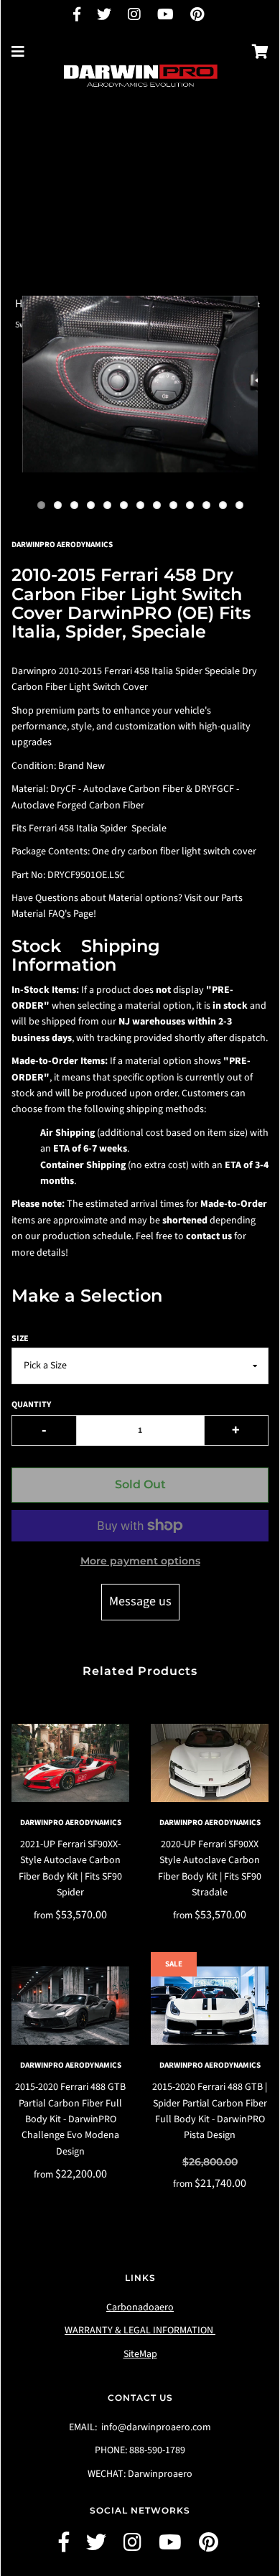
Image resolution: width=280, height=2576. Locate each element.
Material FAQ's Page (52, 914)
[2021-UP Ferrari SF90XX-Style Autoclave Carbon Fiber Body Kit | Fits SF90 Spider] (70, 1763)
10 (190, 505)
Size (20, 1339)
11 (206, 505)
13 (239, 505)
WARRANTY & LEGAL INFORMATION (140, 2330)
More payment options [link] (140, 1561)
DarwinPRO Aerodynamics (71, 1823)
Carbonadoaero (140, 2307)
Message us (140, 1601)
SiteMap (140, 2354)
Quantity (31, 1405)
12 (223, 505)
